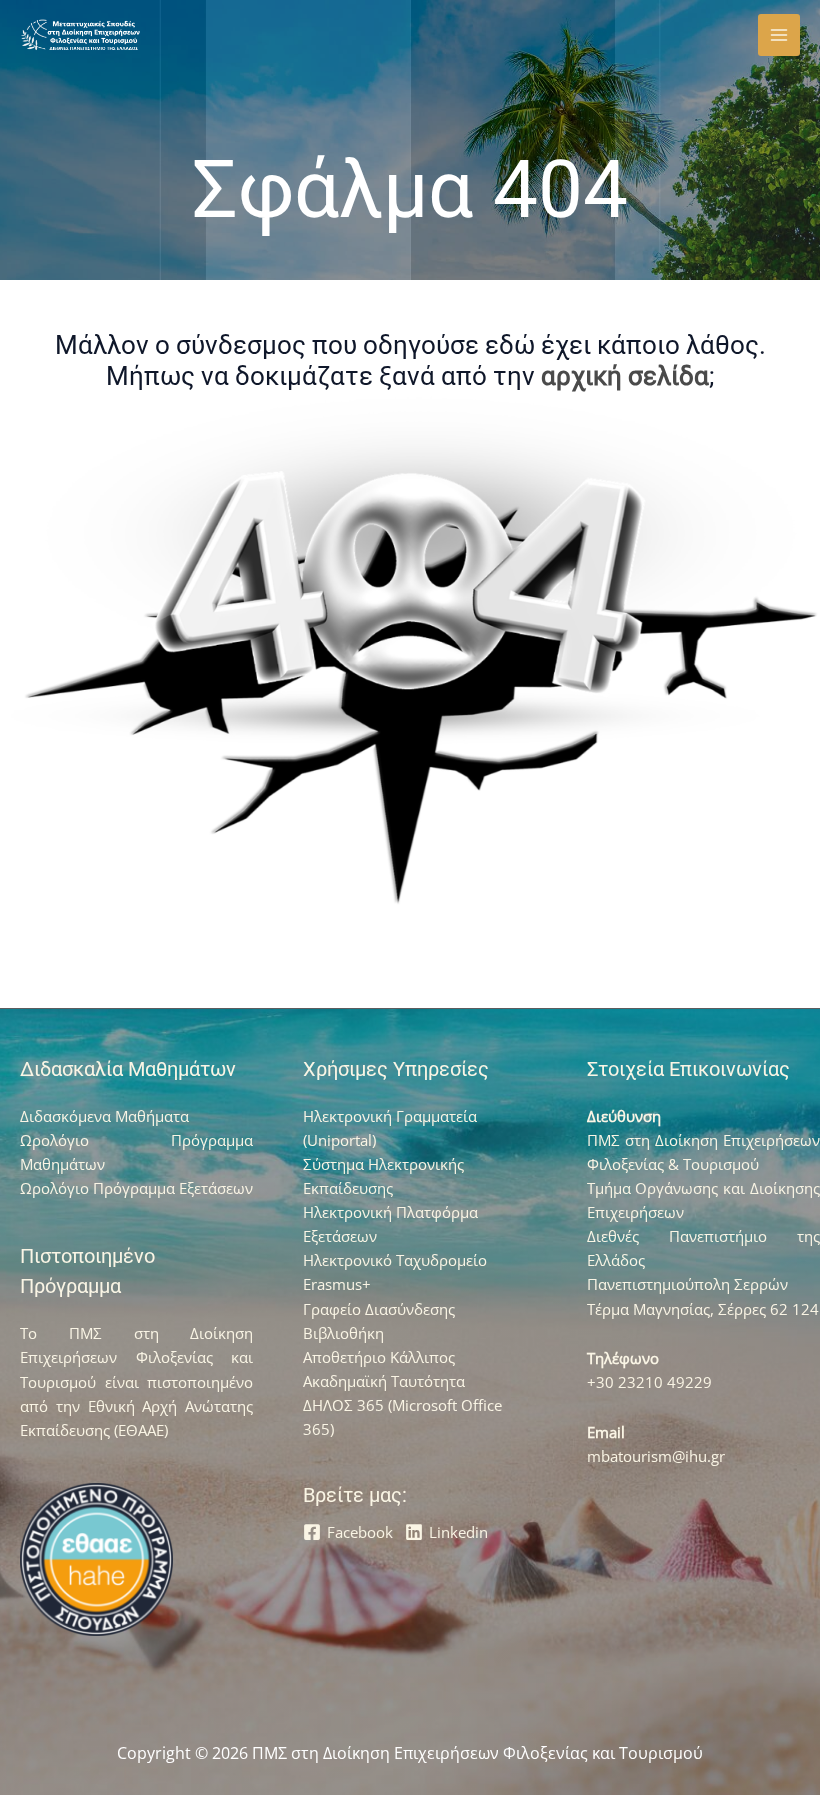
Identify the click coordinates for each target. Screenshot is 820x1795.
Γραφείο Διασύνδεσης (379, 1309)
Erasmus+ (337, 1284)
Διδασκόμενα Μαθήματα (104, 1116)
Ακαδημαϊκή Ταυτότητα (384, 1381)
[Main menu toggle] (779, 35)
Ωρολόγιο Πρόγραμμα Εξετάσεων (136, 1188)
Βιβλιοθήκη (343, 1333)
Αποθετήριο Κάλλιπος (379, 1357)
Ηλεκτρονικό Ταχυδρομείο (395, 1260)
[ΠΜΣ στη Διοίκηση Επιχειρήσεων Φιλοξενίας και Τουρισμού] (80, 35)
